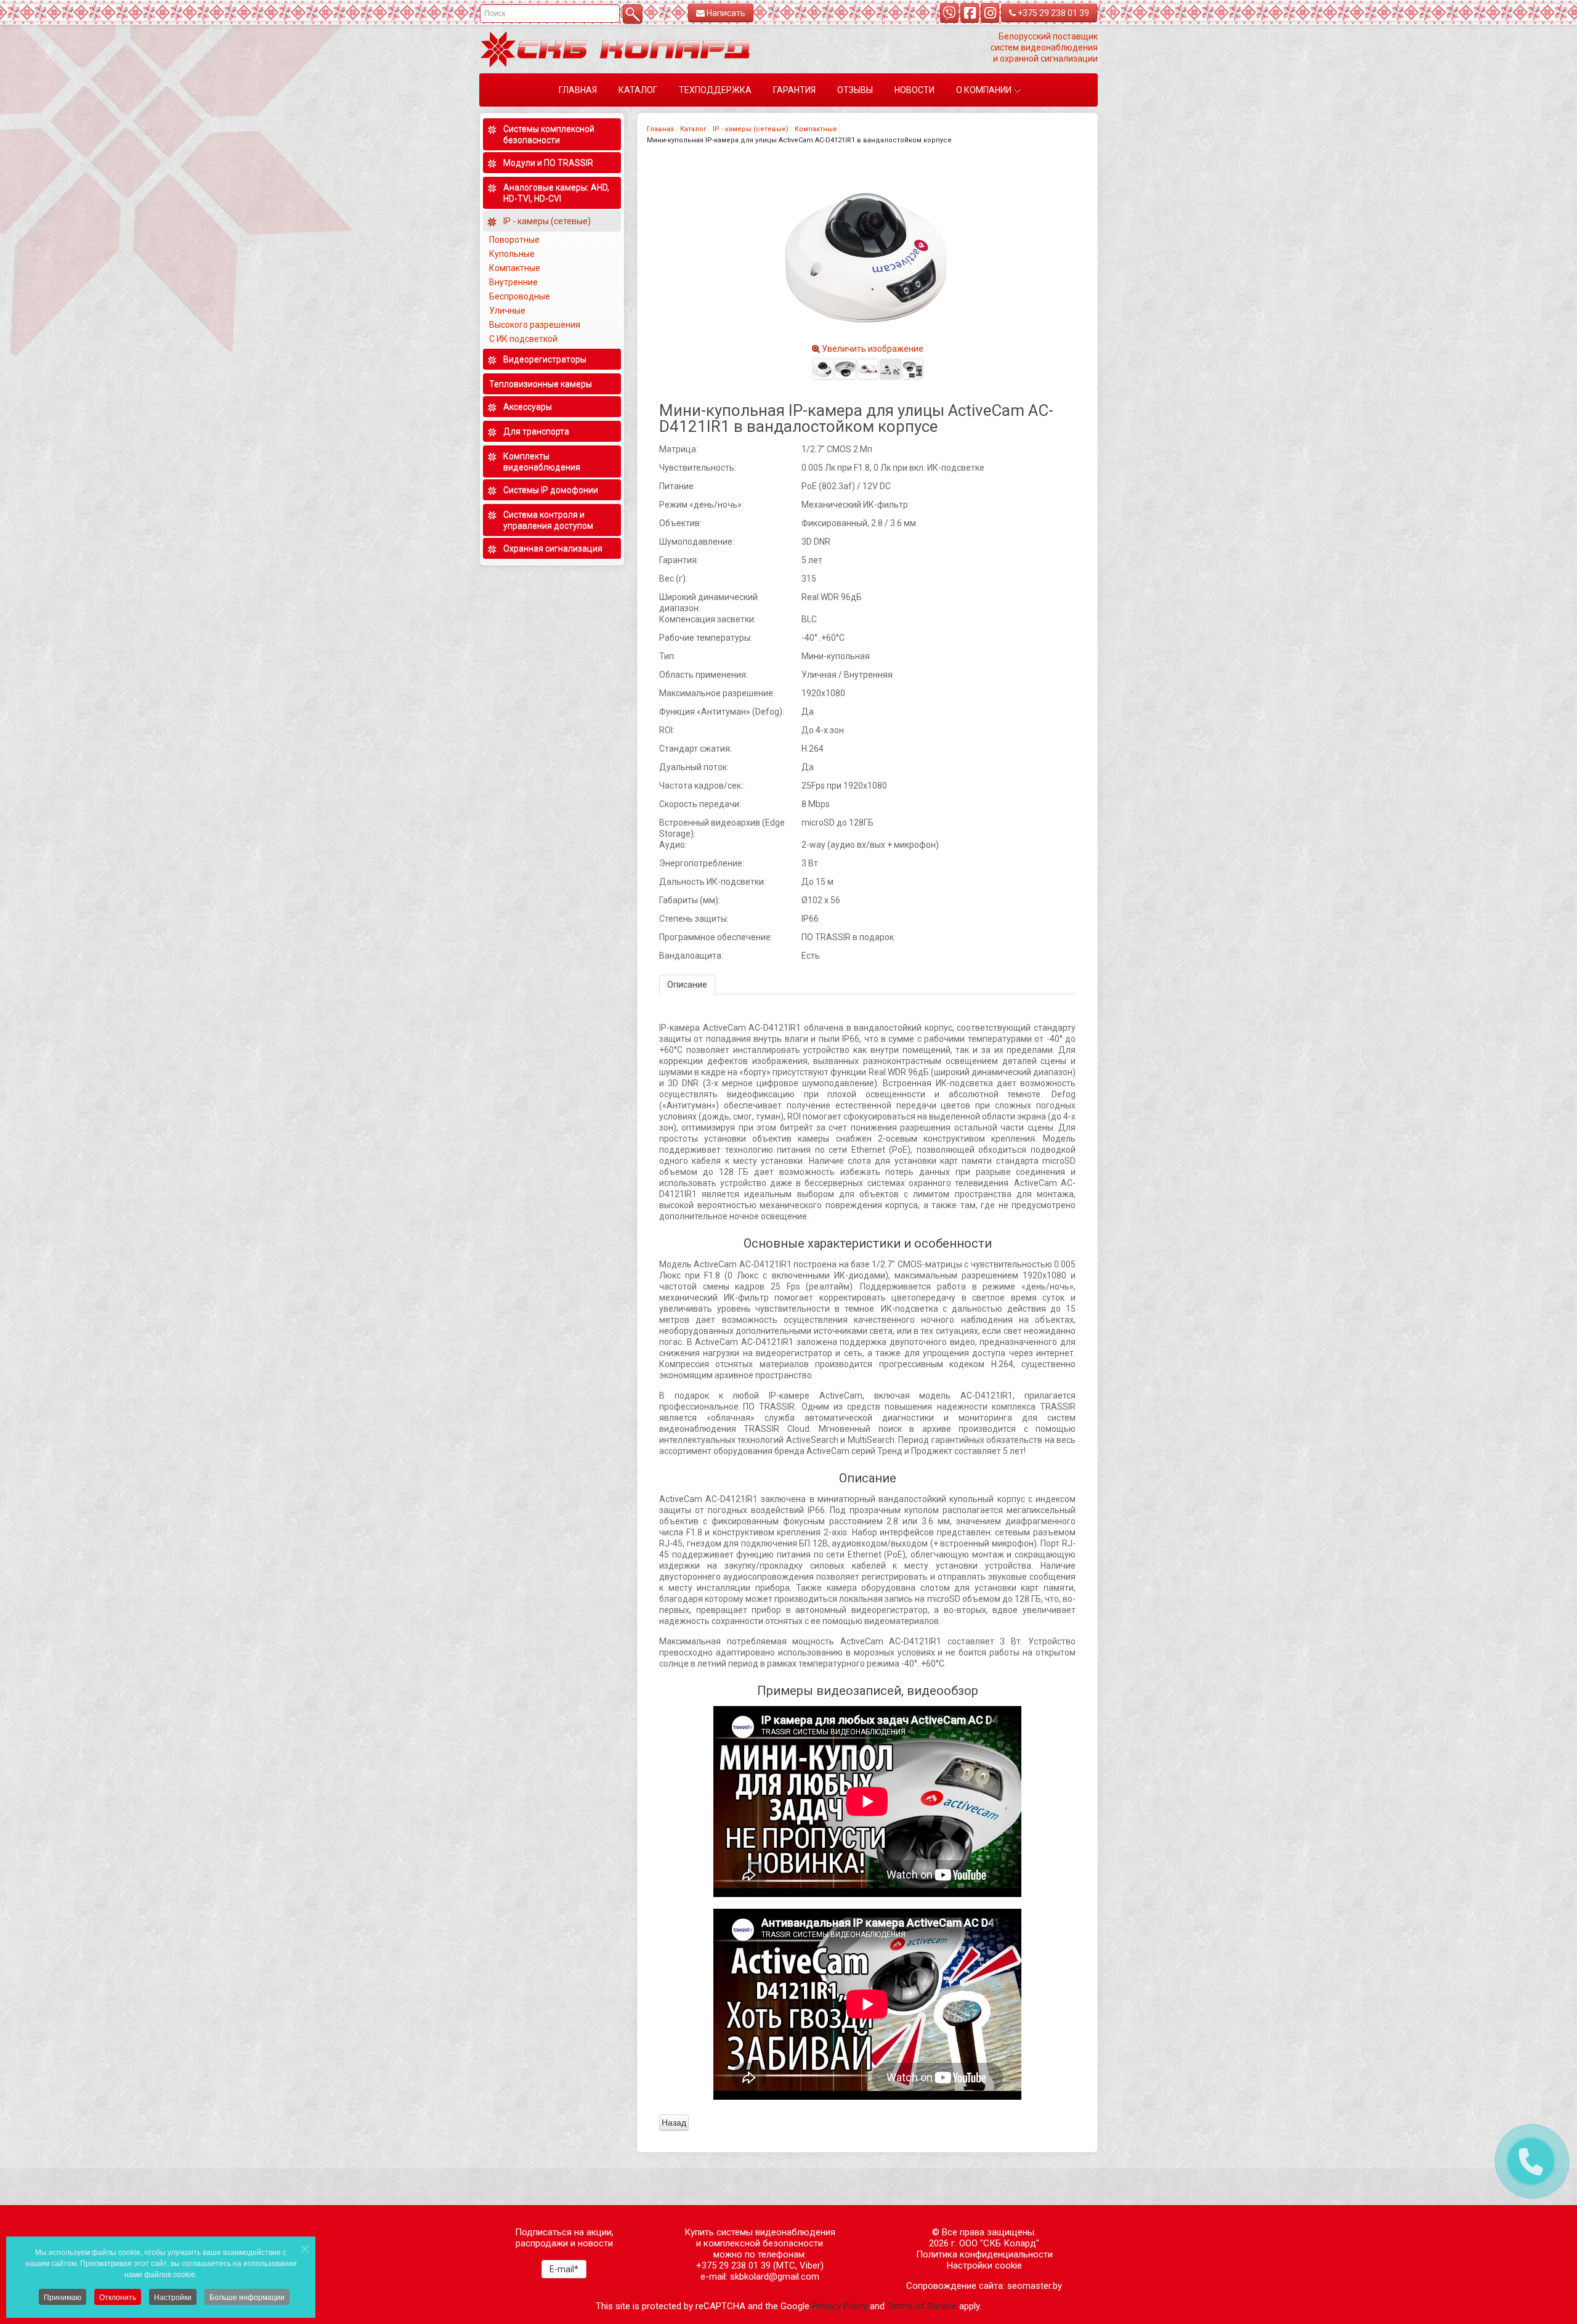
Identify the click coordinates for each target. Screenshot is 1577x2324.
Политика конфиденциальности (984, 2254)
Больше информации (247, 2297)
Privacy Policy (840, 2306)
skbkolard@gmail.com (775, 2277)
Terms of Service (922, 2306)
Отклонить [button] (118, 2297)
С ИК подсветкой (524, 339)
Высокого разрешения (536, 325)
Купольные (512, 254)
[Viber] (949, 13)
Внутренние (513, 282)
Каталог (693, 129)
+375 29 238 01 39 (1052, 13)
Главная (660, 129)
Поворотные (514, 240)
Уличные (508, 311)
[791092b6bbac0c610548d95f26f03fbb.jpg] (823, 369)
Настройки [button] (173, 2297)
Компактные (816, 129)
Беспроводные (520, 296)
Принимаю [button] (63, 2297)
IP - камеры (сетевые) (751, 129)
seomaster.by (1035, 2286)
